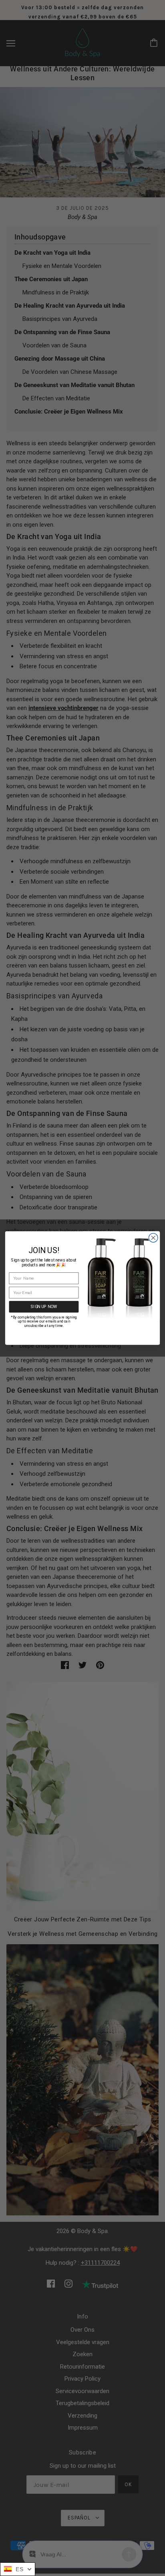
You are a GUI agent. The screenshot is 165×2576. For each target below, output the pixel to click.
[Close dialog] (153, 1238)
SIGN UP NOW (44, 1306)
